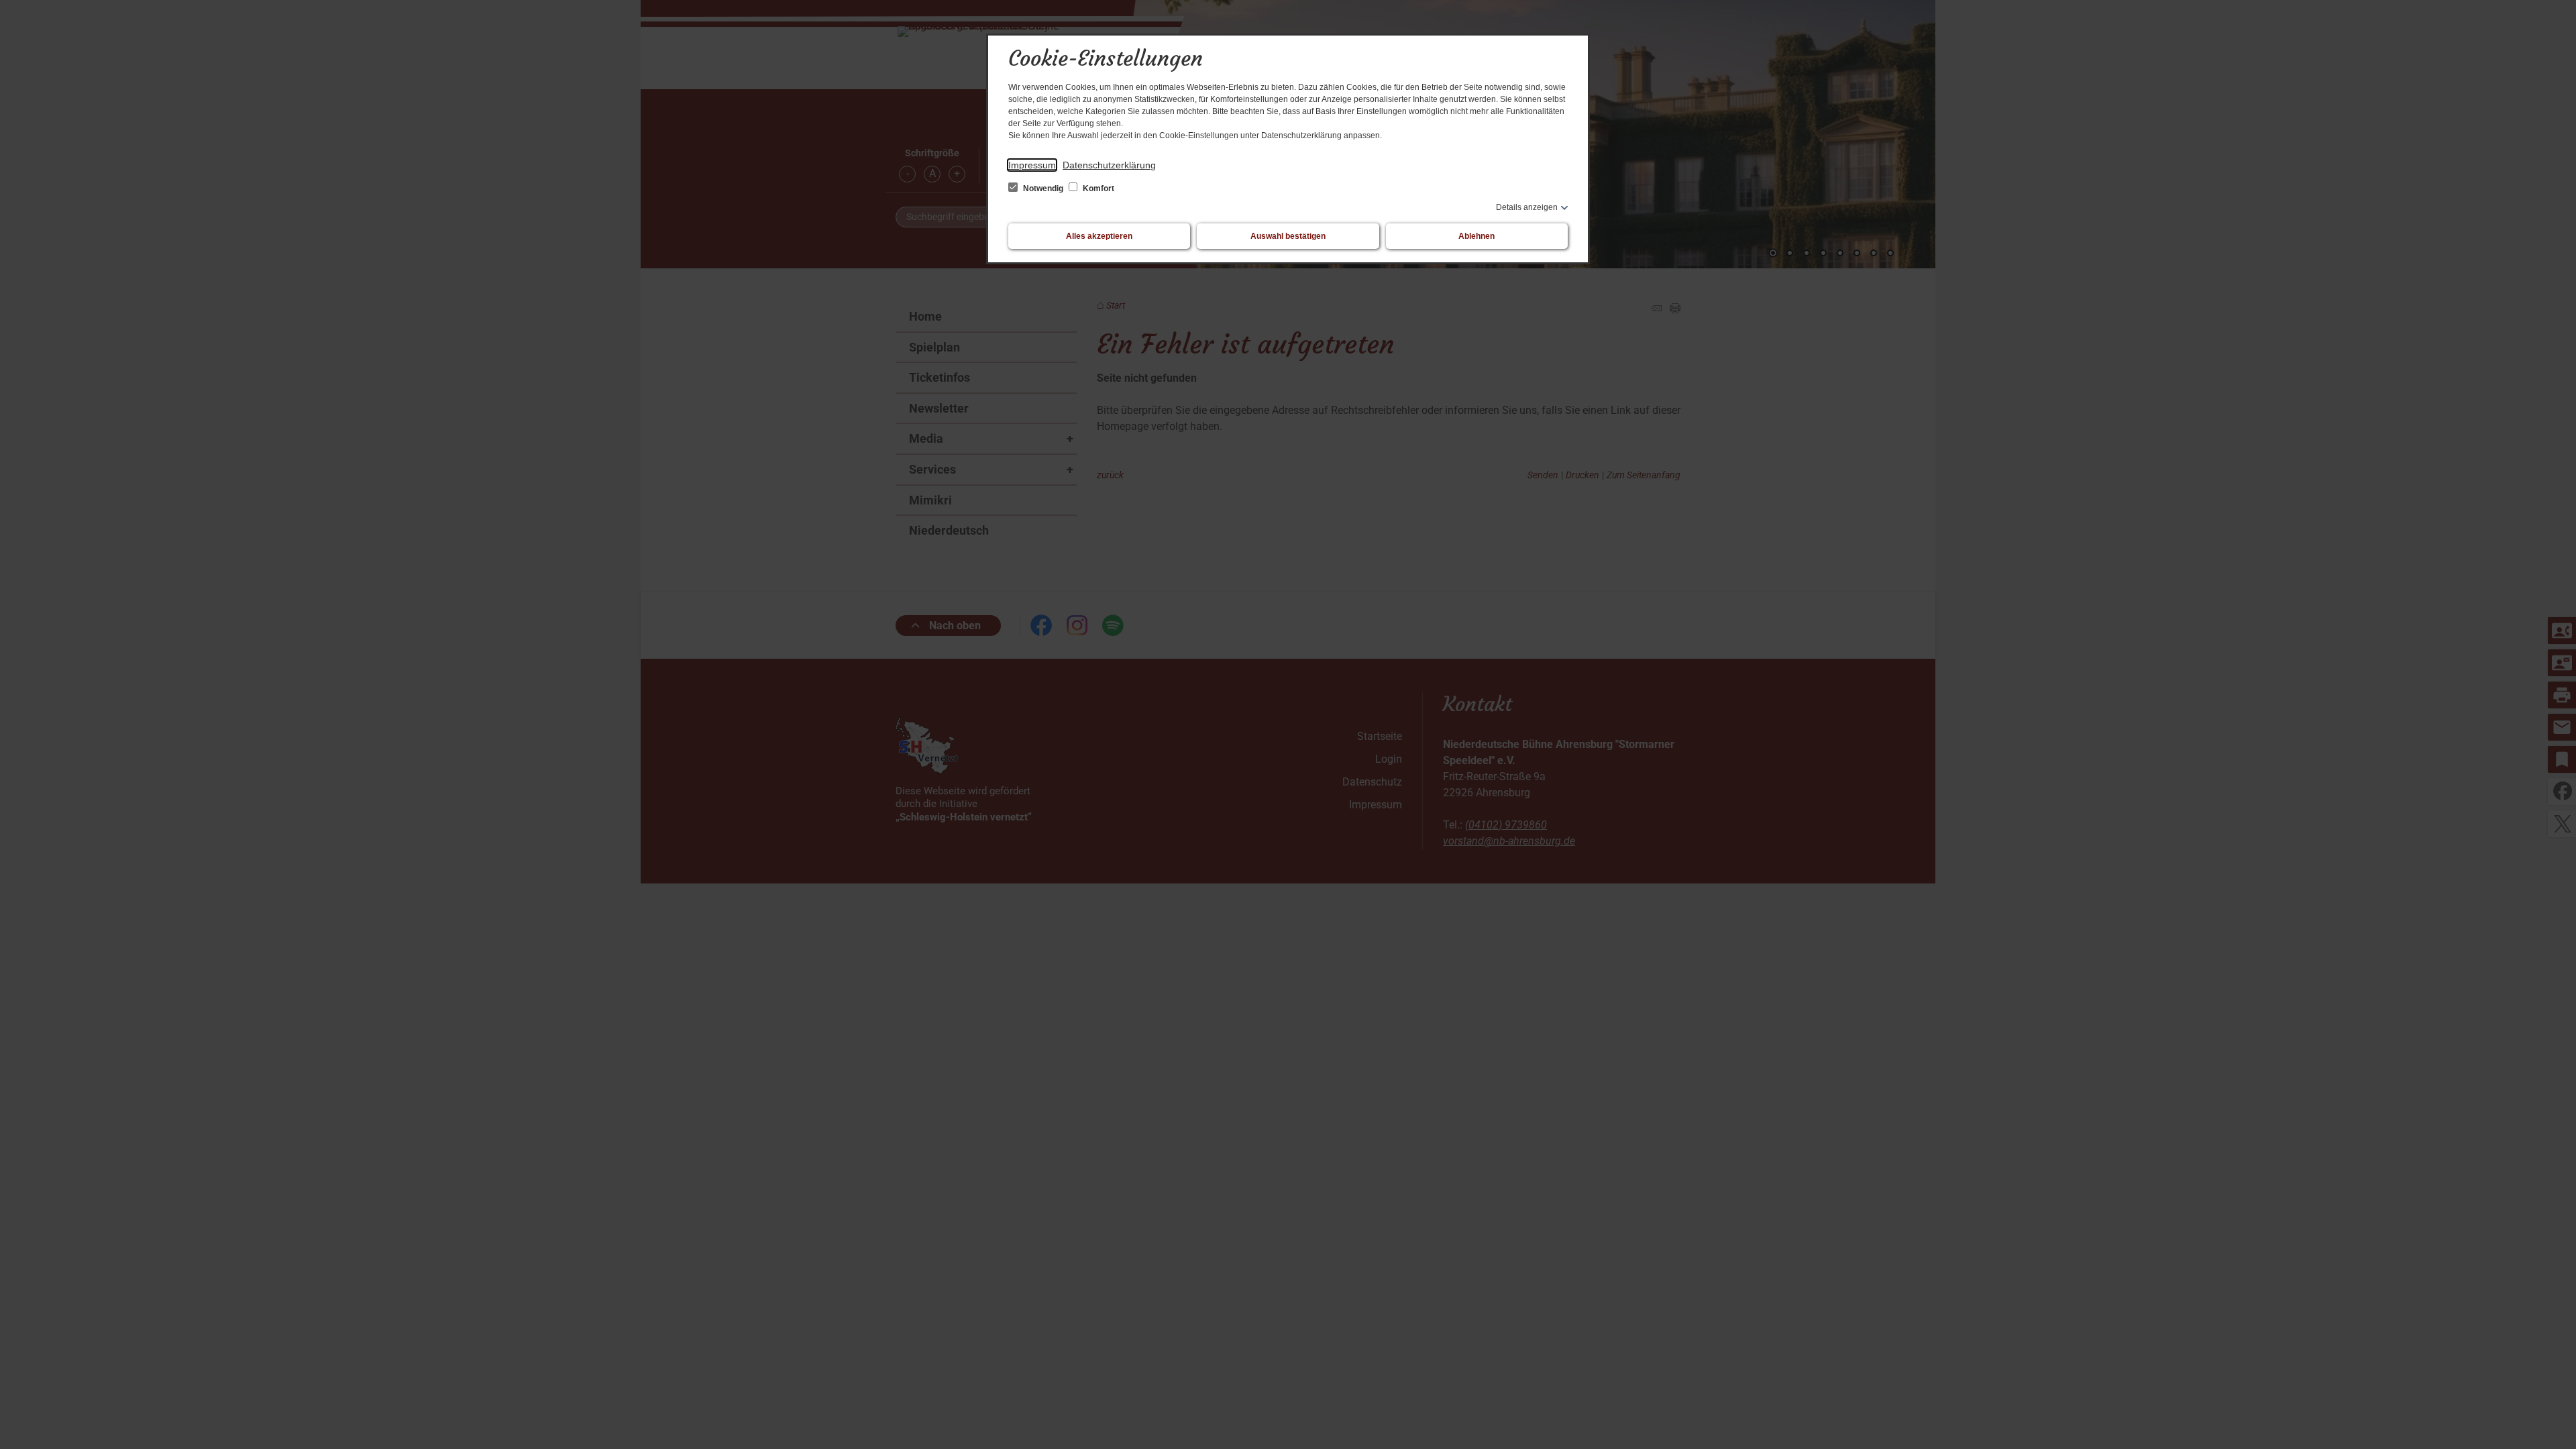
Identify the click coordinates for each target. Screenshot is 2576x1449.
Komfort (1097, 189)
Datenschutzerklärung (1109, 165)
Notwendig (1043, 189)
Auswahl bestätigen (1288, 236)
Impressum (1032, 165)
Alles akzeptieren (1099, 236)
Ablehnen (1477, 236)
